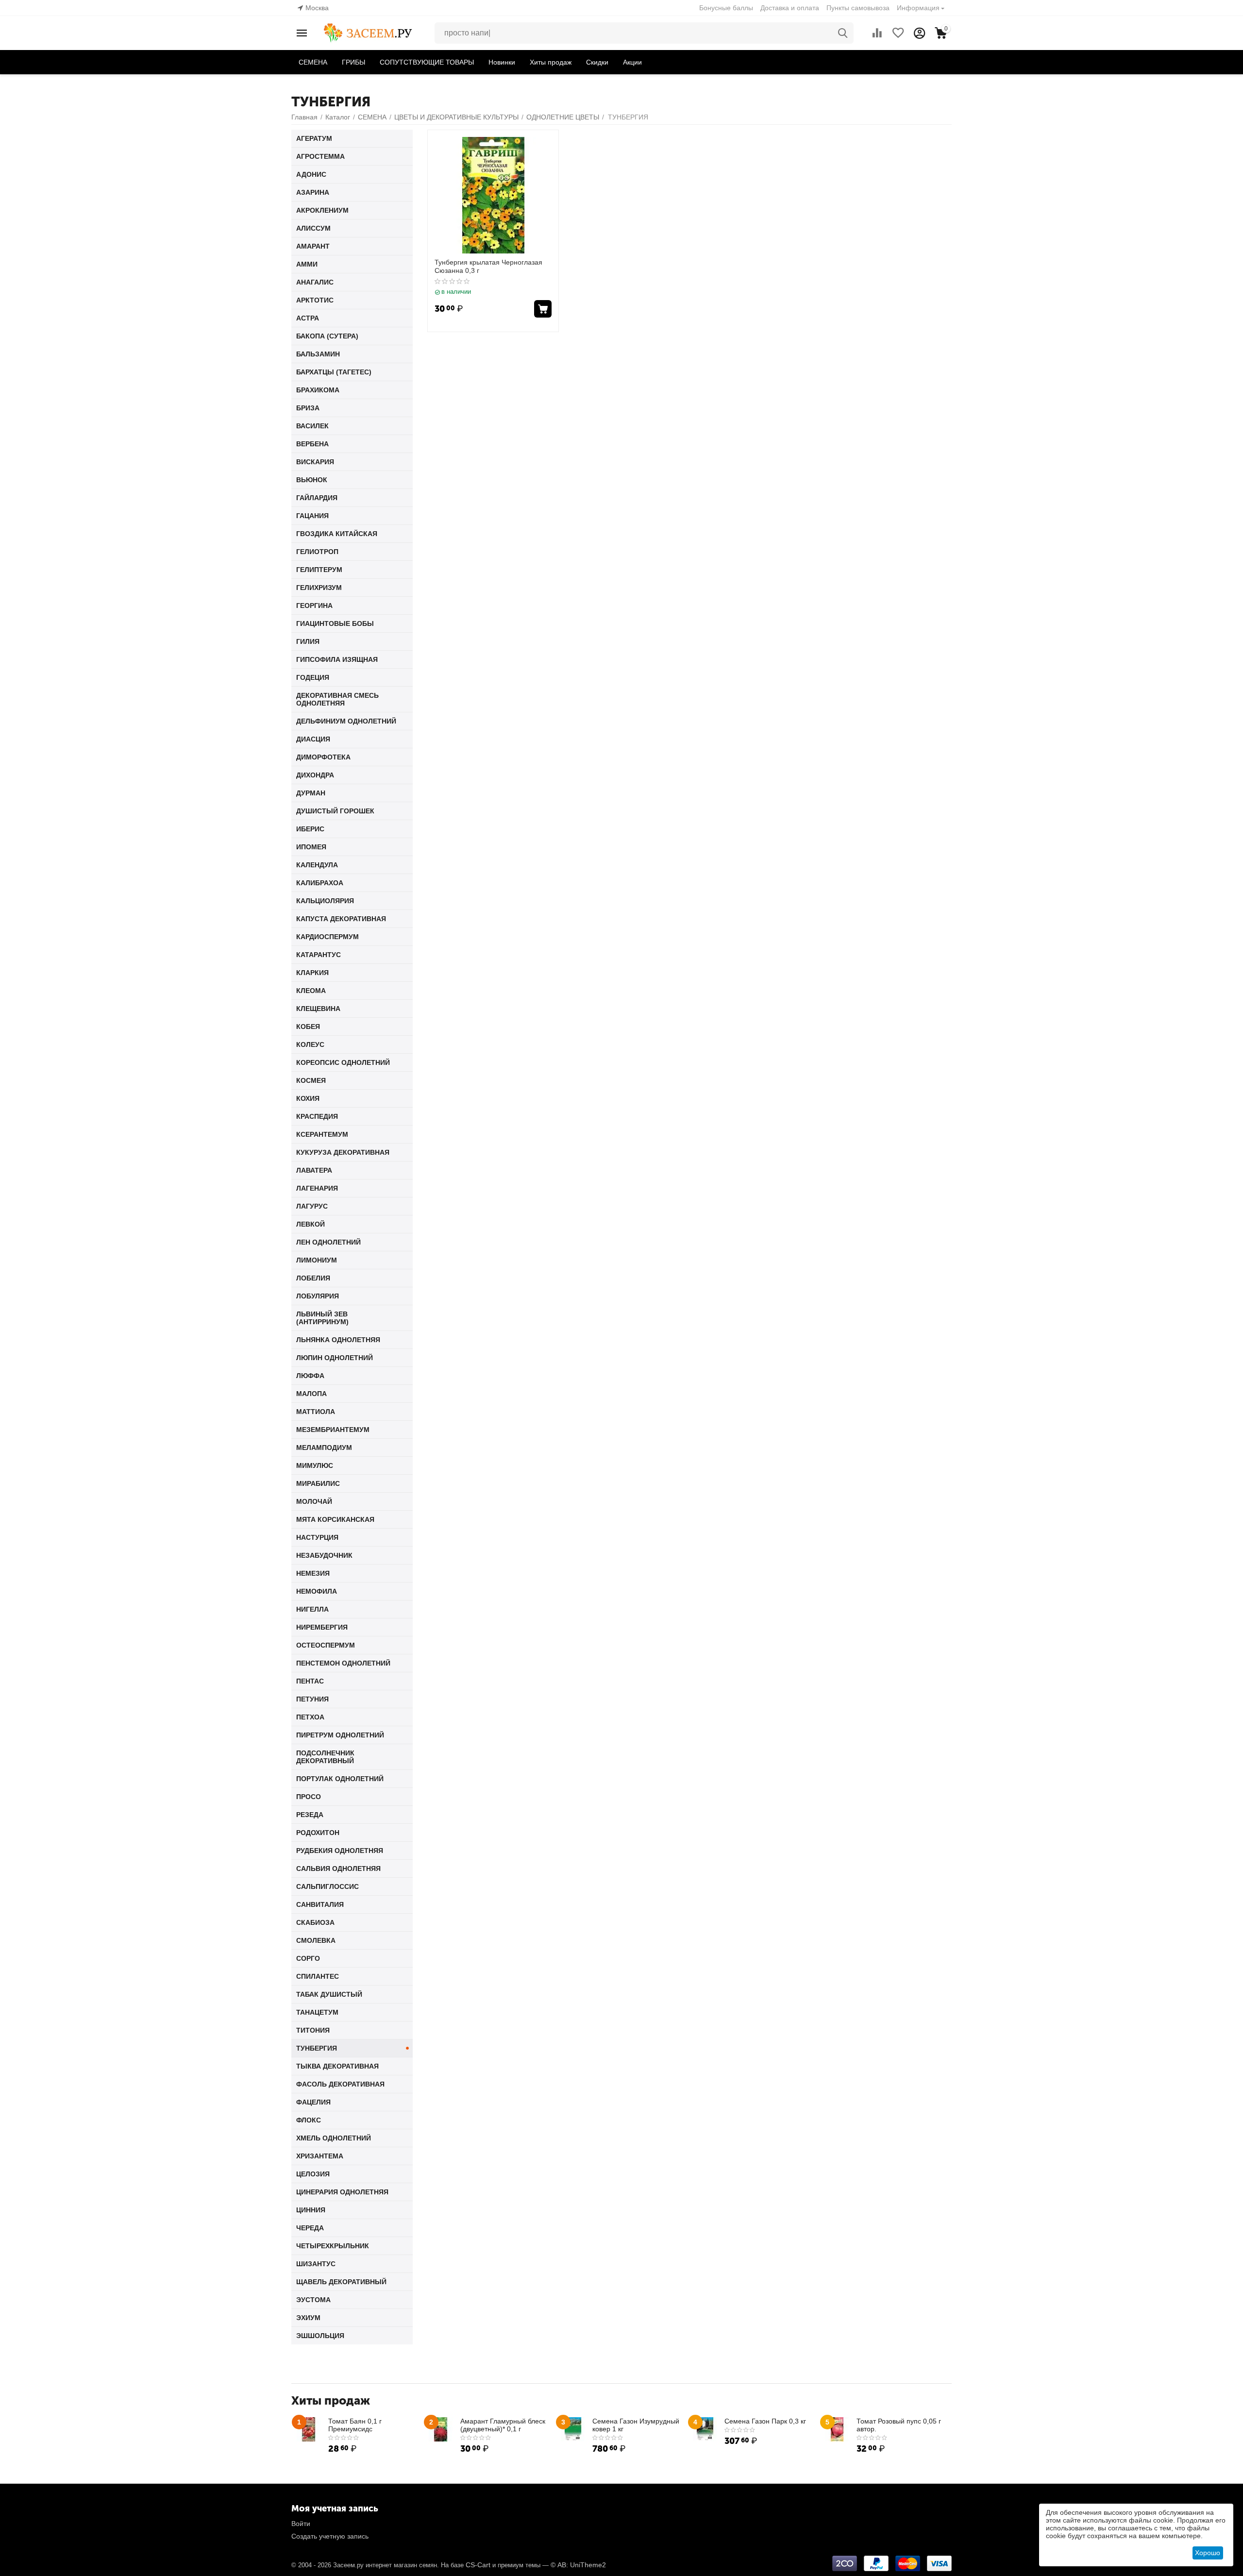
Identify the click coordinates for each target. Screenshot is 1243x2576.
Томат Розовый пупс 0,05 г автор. (899, 2425)
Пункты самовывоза (858, 8)
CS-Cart (478, 2565)
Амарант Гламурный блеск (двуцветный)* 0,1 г (503, 2425)
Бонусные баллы (726, 8)
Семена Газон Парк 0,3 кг (765, 2421)
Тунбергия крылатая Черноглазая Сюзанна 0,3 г (488, 266)
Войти (301, 2524)
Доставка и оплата (790, 8)
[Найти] (843, 33)
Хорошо (1208, 2553)
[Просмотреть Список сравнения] (877, 33)
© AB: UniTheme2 (578, 2565)
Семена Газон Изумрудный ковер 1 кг (636, 2425)
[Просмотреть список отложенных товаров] (898, 33)
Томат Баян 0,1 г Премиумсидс (355, 2425)
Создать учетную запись (330, 2536)
